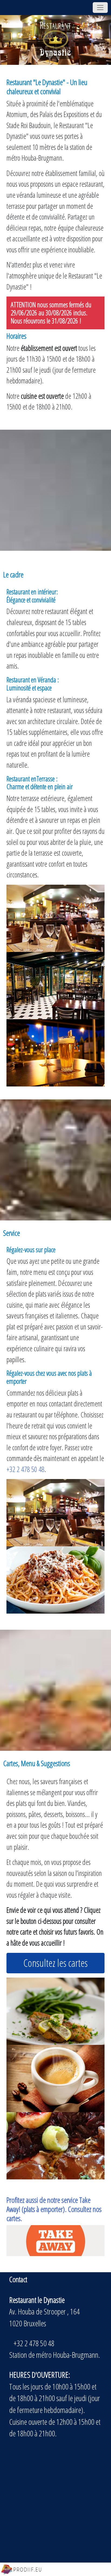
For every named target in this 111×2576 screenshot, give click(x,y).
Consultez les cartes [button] (55, 1963)
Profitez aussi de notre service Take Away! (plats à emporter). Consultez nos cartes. (54, 2209)
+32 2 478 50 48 (25, 1469)
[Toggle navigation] (100, 8)
